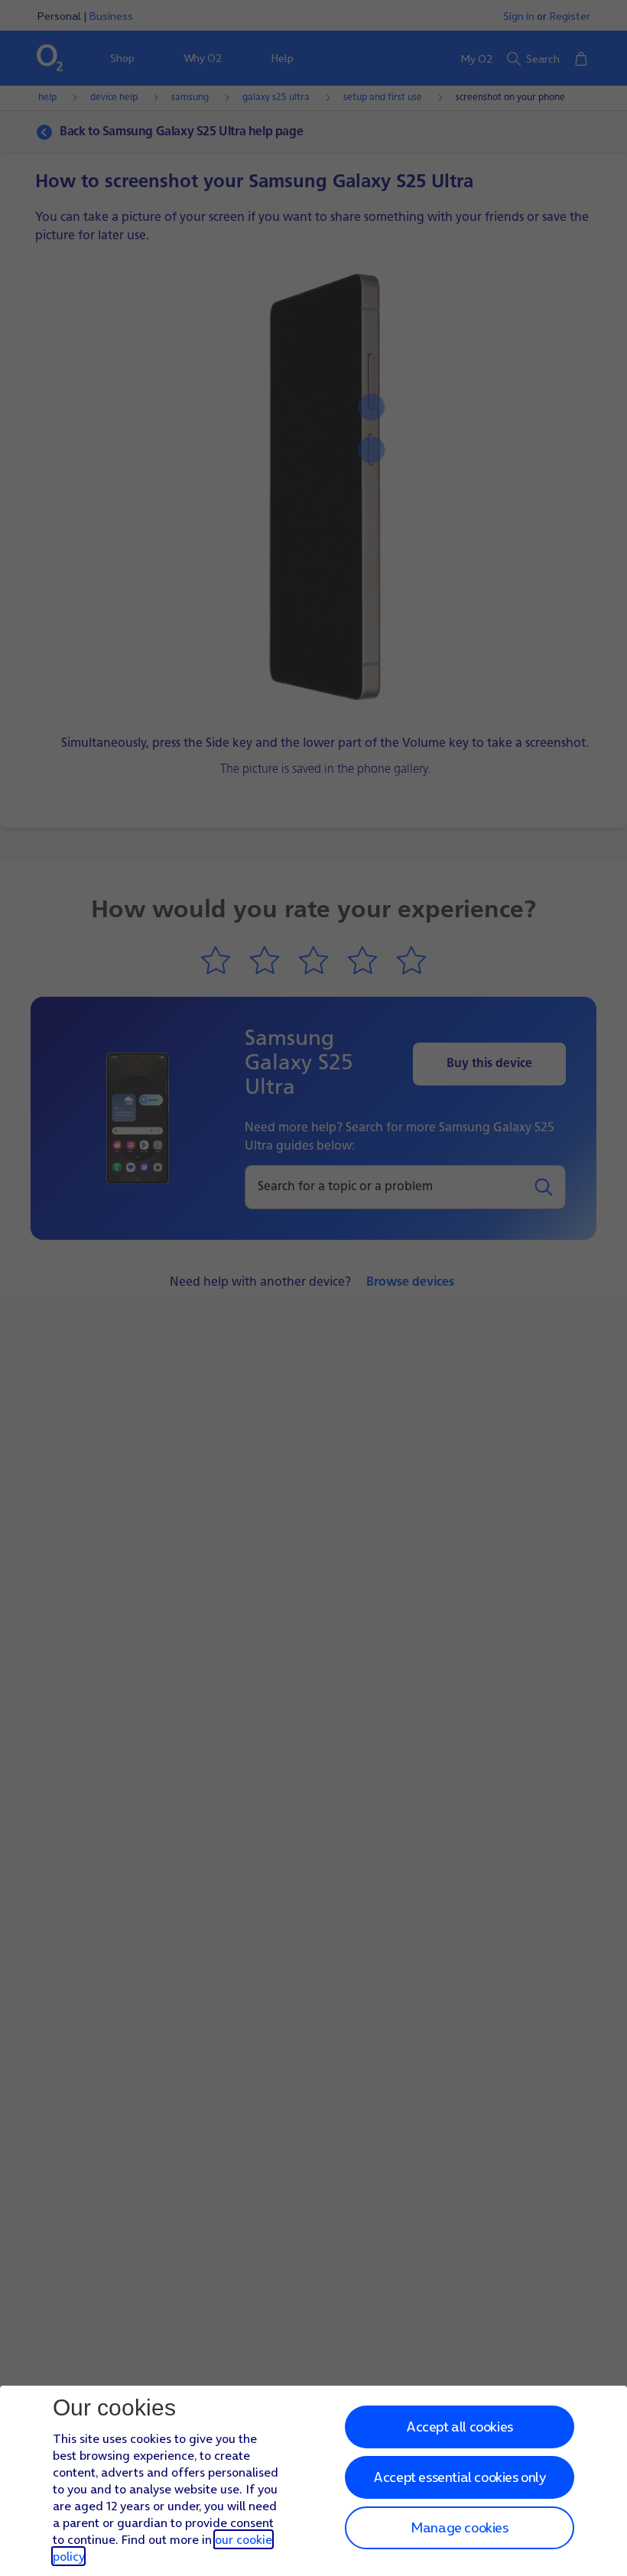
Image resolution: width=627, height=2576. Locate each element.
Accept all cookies (460, 2427)
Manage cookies (459, 2527)
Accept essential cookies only (459, 2477)
